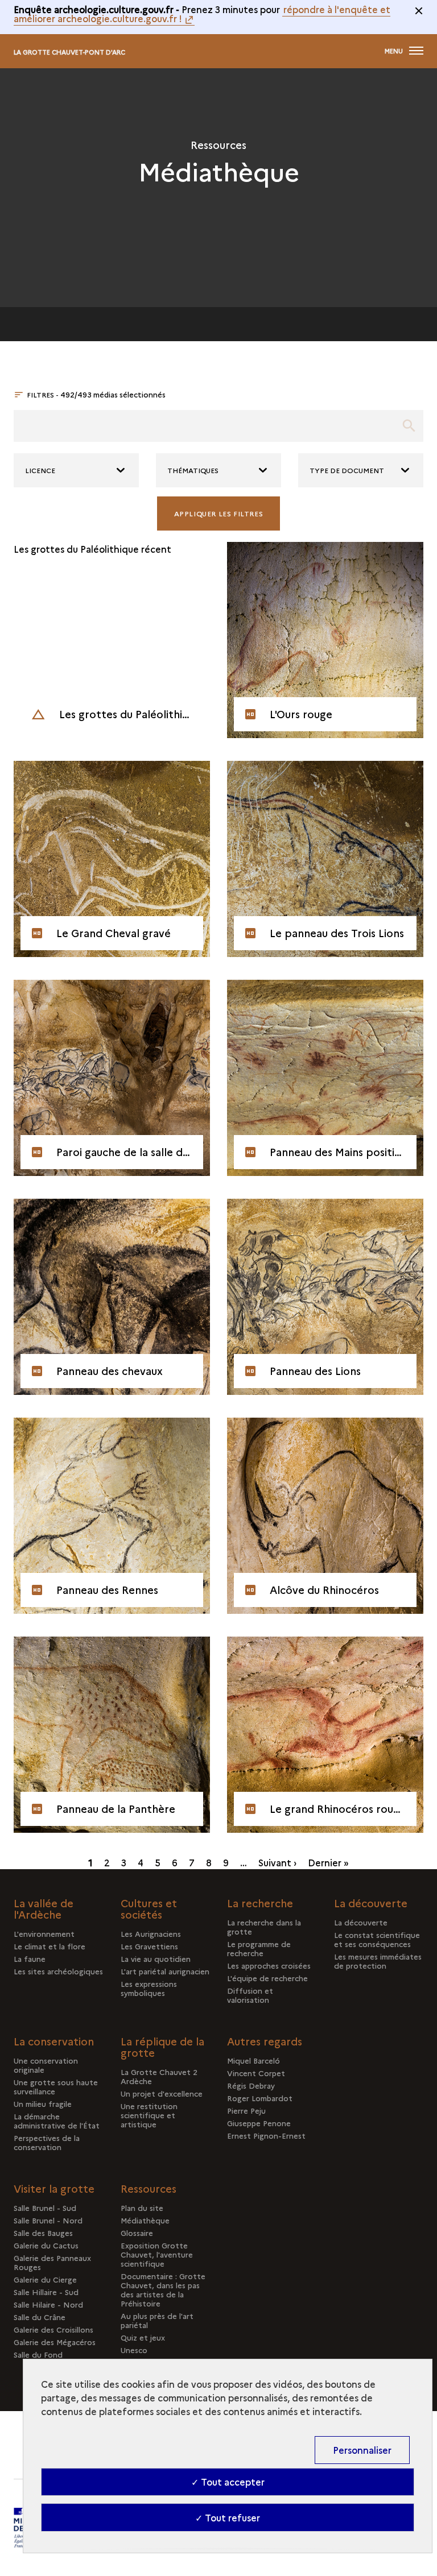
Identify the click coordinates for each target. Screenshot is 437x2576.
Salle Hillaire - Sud (46, 2292)
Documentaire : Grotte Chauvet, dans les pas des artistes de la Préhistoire (163, 2289)
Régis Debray (251, 2085)
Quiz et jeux (143, 2337)
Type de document (347, 470)
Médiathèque (145, 2220)
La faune (30, 1958)
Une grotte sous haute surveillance (56, 2086)
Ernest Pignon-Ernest (266, 2135)
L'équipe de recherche (267, 1978)
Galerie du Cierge (45, 2279)
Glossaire (137, 2233)
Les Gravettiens (149, 1946)
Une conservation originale (46, 2065)
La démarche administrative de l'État (57, 2121)
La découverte (361, 1922)
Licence (40, 470)
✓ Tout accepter (228, 2482)
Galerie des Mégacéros (55, 2342)
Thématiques (193, 470)
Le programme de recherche (259, 1948)
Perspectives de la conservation (47, 2142)
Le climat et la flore (50, 1946)
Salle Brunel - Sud (45, 2208)
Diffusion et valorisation (250, 1995)
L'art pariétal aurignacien (165, 1971)
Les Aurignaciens (151, 1933)
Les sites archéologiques (58, 1971)
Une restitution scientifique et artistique (149, 2115)
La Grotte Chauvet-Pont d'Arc (69, 52)
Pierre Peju (246, 2110)
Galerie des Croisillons (53, 2329)
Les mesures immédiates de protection (378, 1961)
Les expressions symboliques (149, 1988)
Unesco (134, 2350)
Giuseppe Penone (259, 2123)
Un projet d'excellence (162, 2093)
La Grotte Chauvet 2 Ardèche (159, 2076)
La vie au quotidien (156, 1958)
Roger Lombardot (260, 2098)
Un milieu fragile (43, 2103)
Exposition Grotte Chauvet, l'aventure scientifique (157, 2254)
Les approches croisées (269, 1965)
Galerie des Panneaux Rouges (52, 2262)
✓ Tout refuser (228, 2517)
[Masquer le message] (419, 11)
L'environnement (44, 1933)
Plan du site (142, 2208)
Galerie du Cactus (46, 2245)
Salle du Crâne (40, 2317)
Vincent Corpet (256, 2073)
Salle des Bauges (43, 2233)
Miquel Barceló (253, 2060)
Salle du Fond (38, 2354)
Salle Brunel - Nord (48, 2220)
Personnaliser (362, 2450)
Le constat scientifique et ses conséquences (377, 1939)
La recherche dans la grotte (264, 1927)
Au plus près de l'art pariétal (157, 2320)
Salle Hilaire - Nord (48, 2304)
